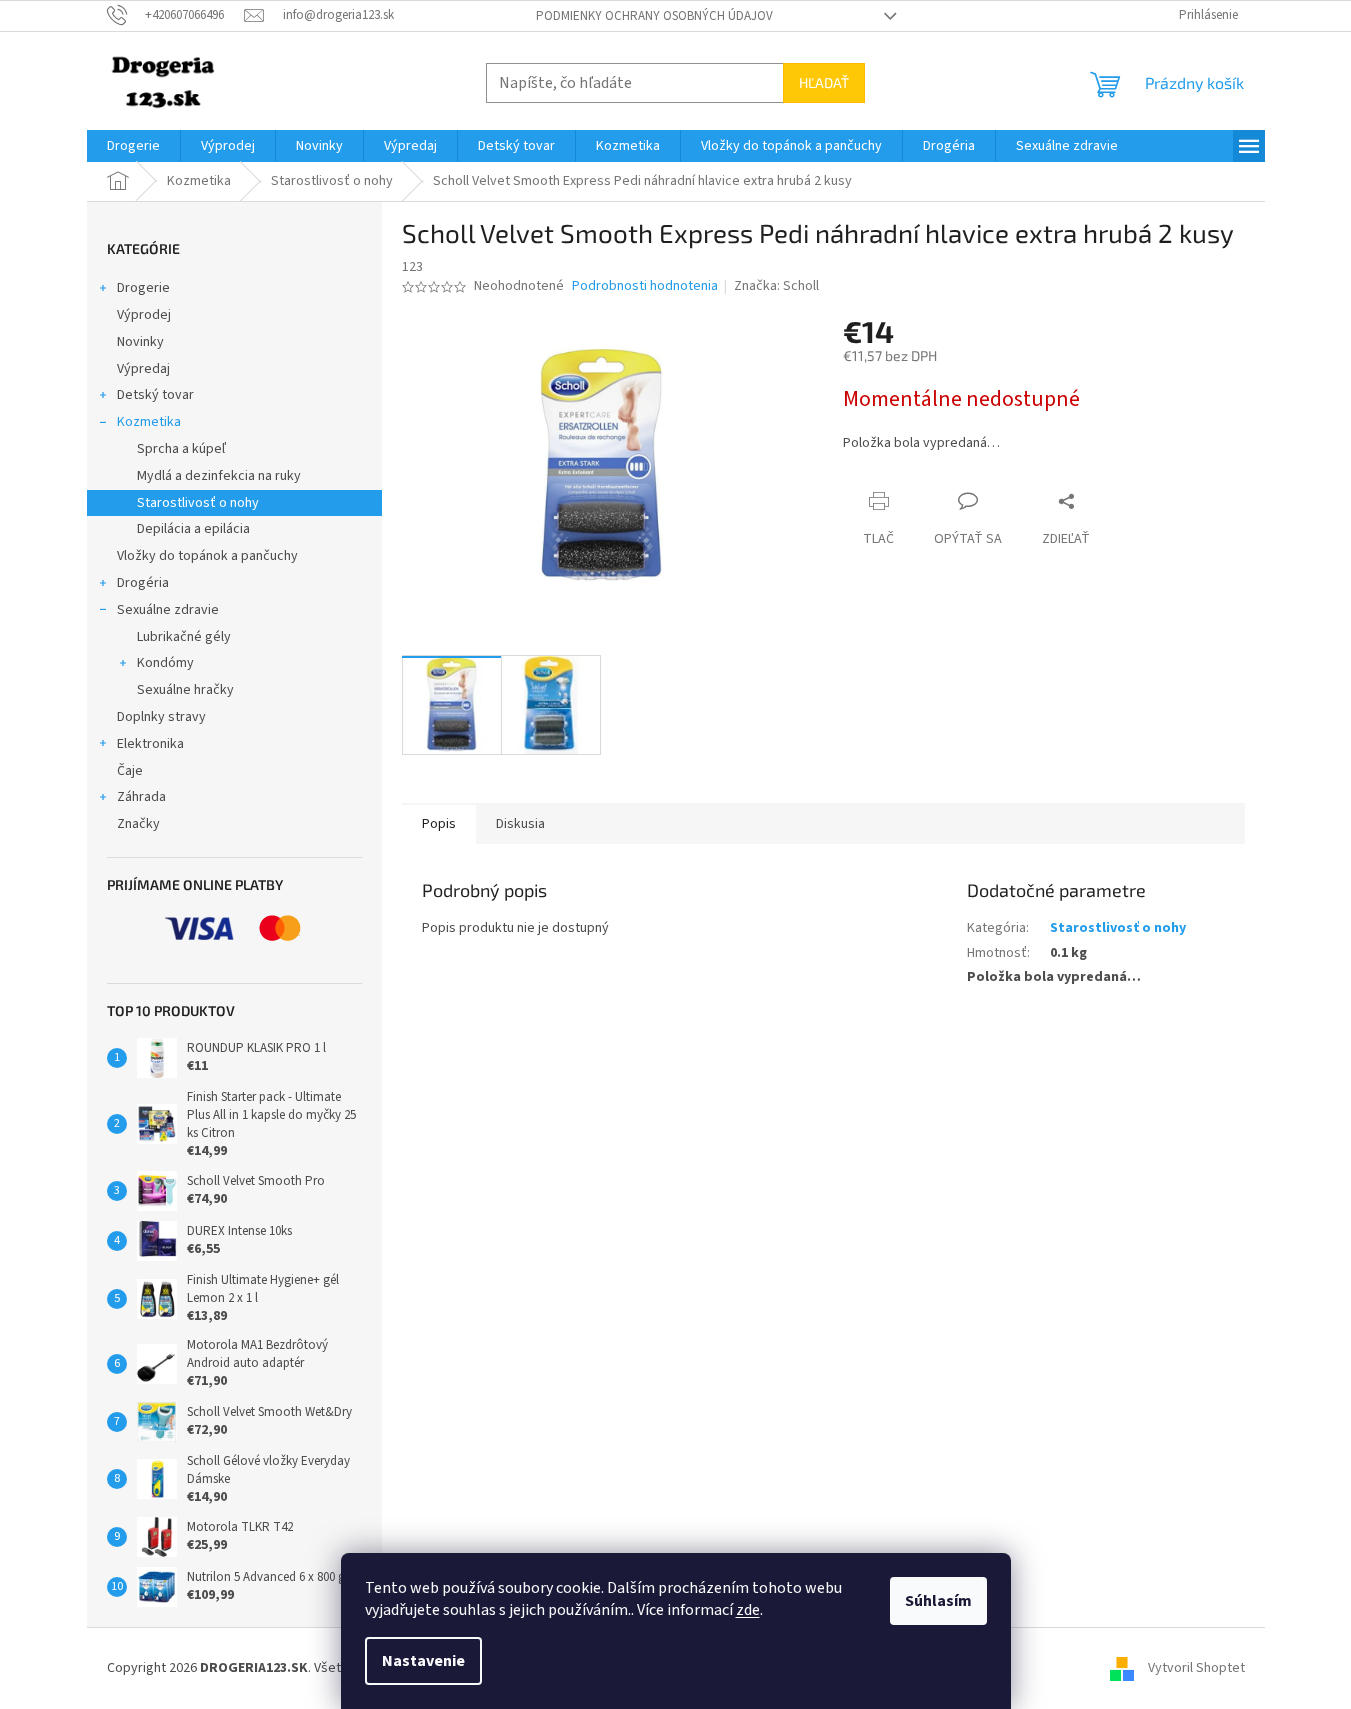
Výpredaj (143, 369)
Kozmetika (149, 422)
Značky (138, 824)
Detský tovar (155, 395)
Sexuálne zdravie (168, 610)
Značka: (776, 286)
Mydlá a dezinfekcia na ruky (219, 476)
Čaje (130, 771)
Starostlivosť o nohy (198, 503)
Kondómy (165, 663)
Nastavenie (423, 1661)
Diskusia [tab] (520, 824)
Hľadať (824, 82)
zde (748, 1610)
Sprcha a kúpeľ (181, 449)
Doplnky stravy (161, 717)
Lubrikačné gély (184, 637)
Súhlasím (938, 1601)
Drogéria (143, 583)
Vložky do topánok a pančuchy (207, 556)
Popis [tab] (439, 824)
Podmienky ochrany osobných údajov (654, 16)
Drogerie (143, 288)
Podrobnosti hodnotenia (645, 286)
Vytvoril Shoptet (1196, 1668)
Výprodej (144, 315)
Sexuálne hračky (185, 690)
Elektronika (150, 744)
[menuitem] (133, 146)
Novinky (140, 342)
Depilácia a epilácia (193, 529)
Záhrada (141, 797)
